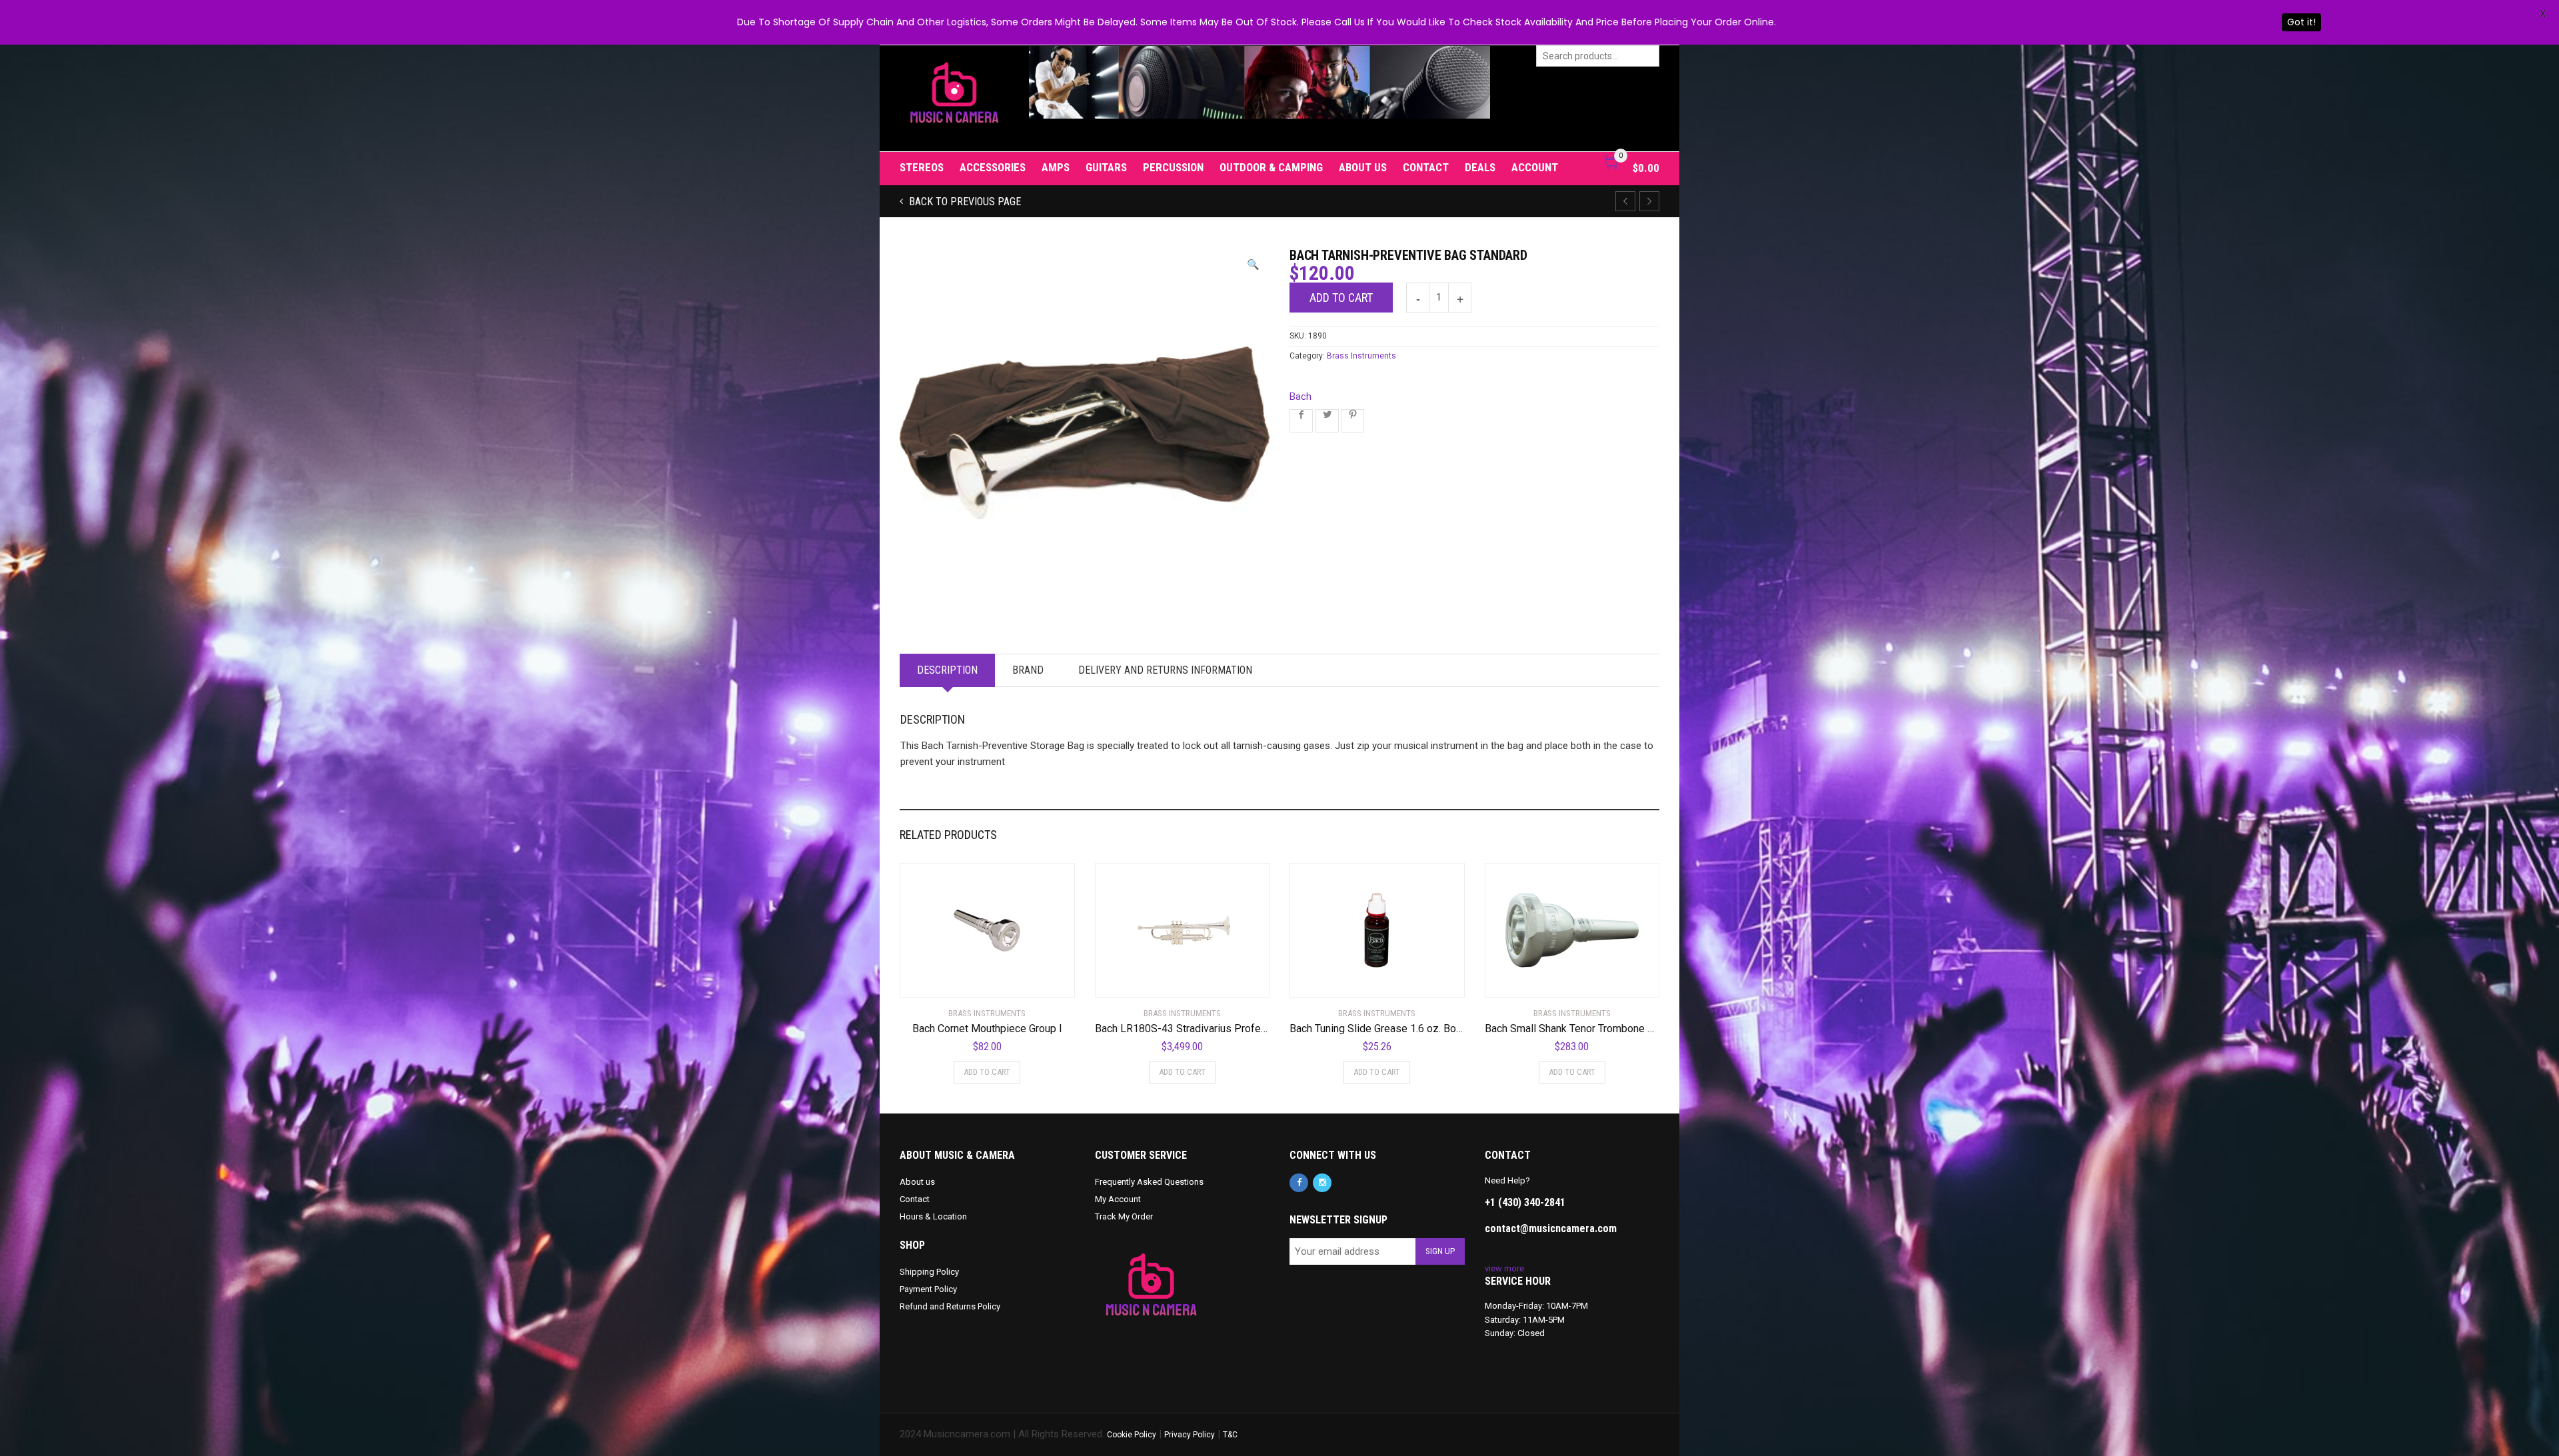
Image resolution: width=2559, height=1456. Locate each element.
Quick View (937, 979)
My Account (1118, 1199)
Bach (1300, 396)
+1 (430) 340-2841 (1525, 1202)
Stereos (922, 167)
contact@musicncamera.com (1551, 1228)
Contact (1426, 167)
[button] (1253, 265)
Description (947, 670)
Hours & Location (933, 1216)
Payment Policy (928, 1289)
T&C (1230, 1435)
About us (1363, 167)
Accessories (993, 167)
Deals (1480, 167)
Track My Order (1124, 1216)
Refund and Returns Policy (950, 1306)
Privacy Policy (1190, 1435)
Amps (1056, 167)
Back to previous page (964, 202)
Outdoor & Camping (1271, 167)
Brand (1028, 670)
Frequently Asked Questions (1149, 1182)
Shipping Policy (929, 1272)
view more (1504, 1268)
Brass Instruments (1361, 356)
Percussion (1173, 167)
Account (1535, 167)
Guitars (1106, 167)
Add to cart (1341, 298)
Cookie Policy (1132, 1435)
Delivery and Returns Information (1165, 670)
